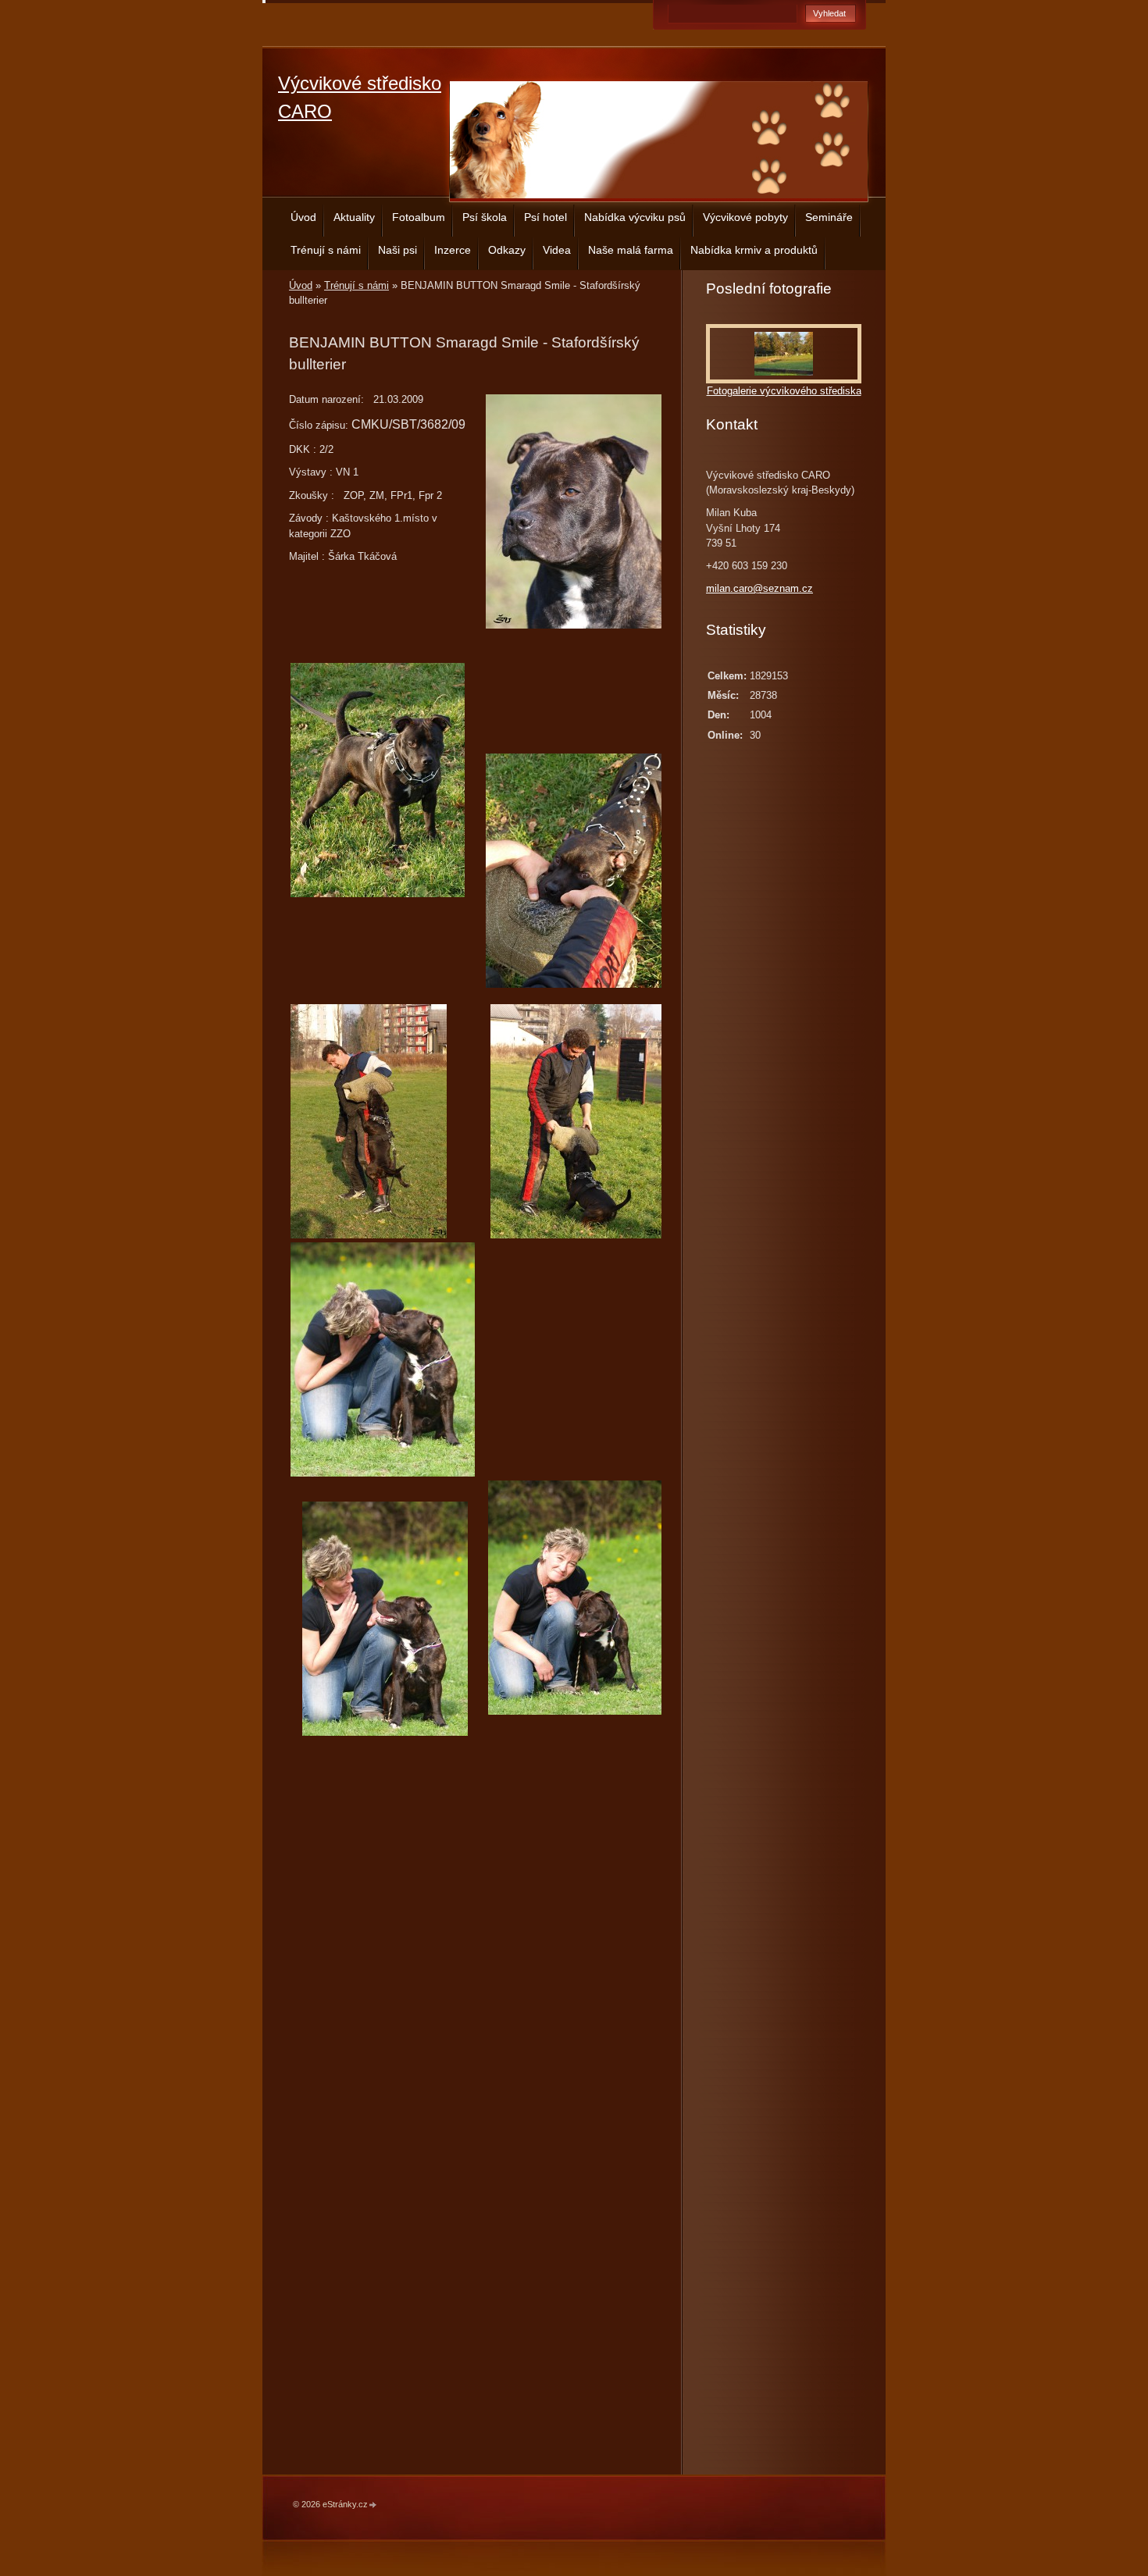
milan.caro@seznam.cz (759, 588)
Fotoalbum (419, 217)
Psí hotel (545, 217)
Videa (557, 250)
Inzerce (453, 250)
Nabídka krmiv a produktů (754, 250)
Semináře (829, 217)
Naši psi (398, 250)
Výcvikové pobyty (745, 217)
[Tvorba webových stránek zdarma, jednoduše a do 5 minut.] (373, 2505)
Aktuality (354, 217)
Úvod (303, 217)
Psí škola (485, 217)
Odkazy (507, 250)
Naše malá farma (631, 250)
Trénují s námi (326, 250)
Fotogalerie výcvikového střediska (784, 391)
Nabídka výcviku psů (635, 217)
